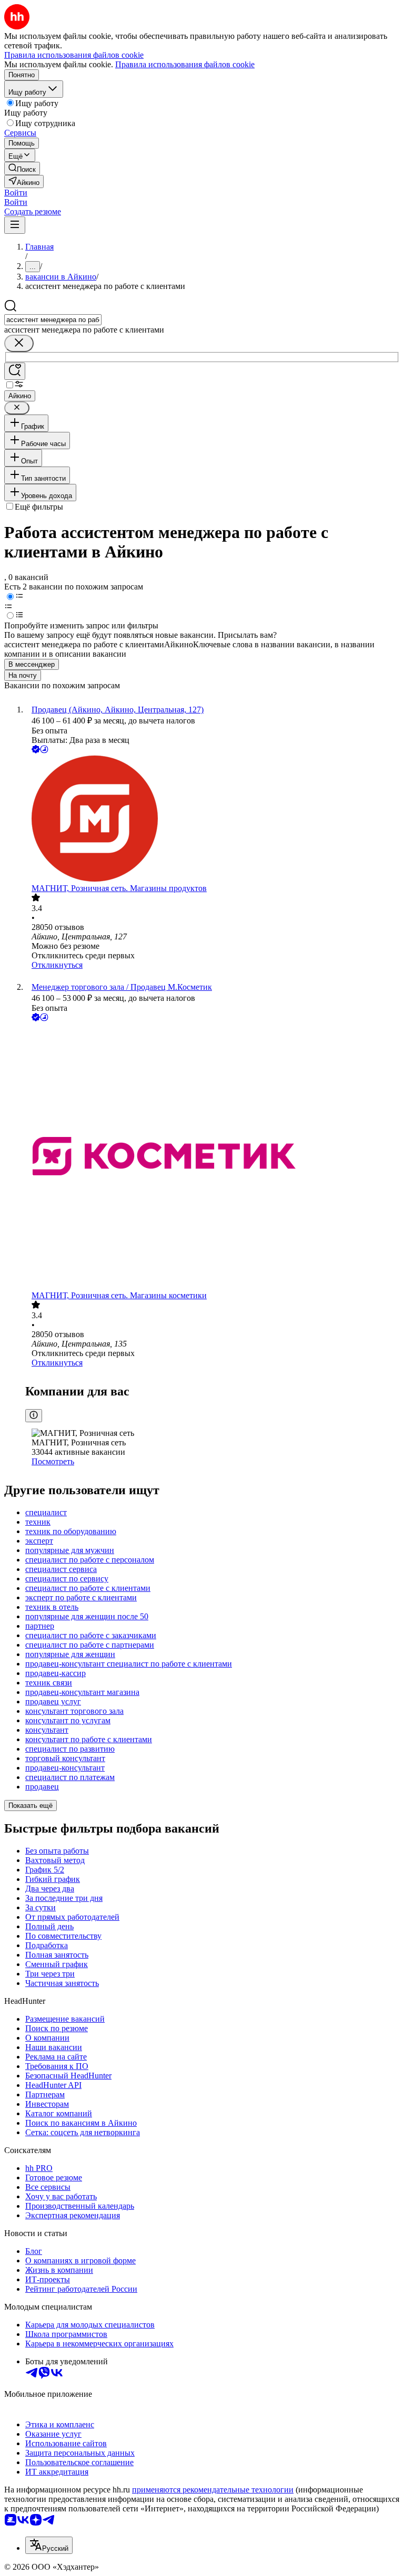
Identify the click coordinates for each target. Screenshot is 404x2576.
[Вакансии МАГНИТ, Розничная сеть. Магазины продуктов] (213, 820)
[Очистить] (19, 343)
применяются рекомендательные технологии (213, 2490)
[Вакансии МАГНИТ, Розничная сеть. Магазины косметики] (213, 1157)
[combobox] (53, 320)
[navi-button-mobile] (15, 225)
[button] (16, 193)
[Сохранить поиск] (15, 371)
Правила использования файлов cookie (185, 64)
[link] (22, 168)
